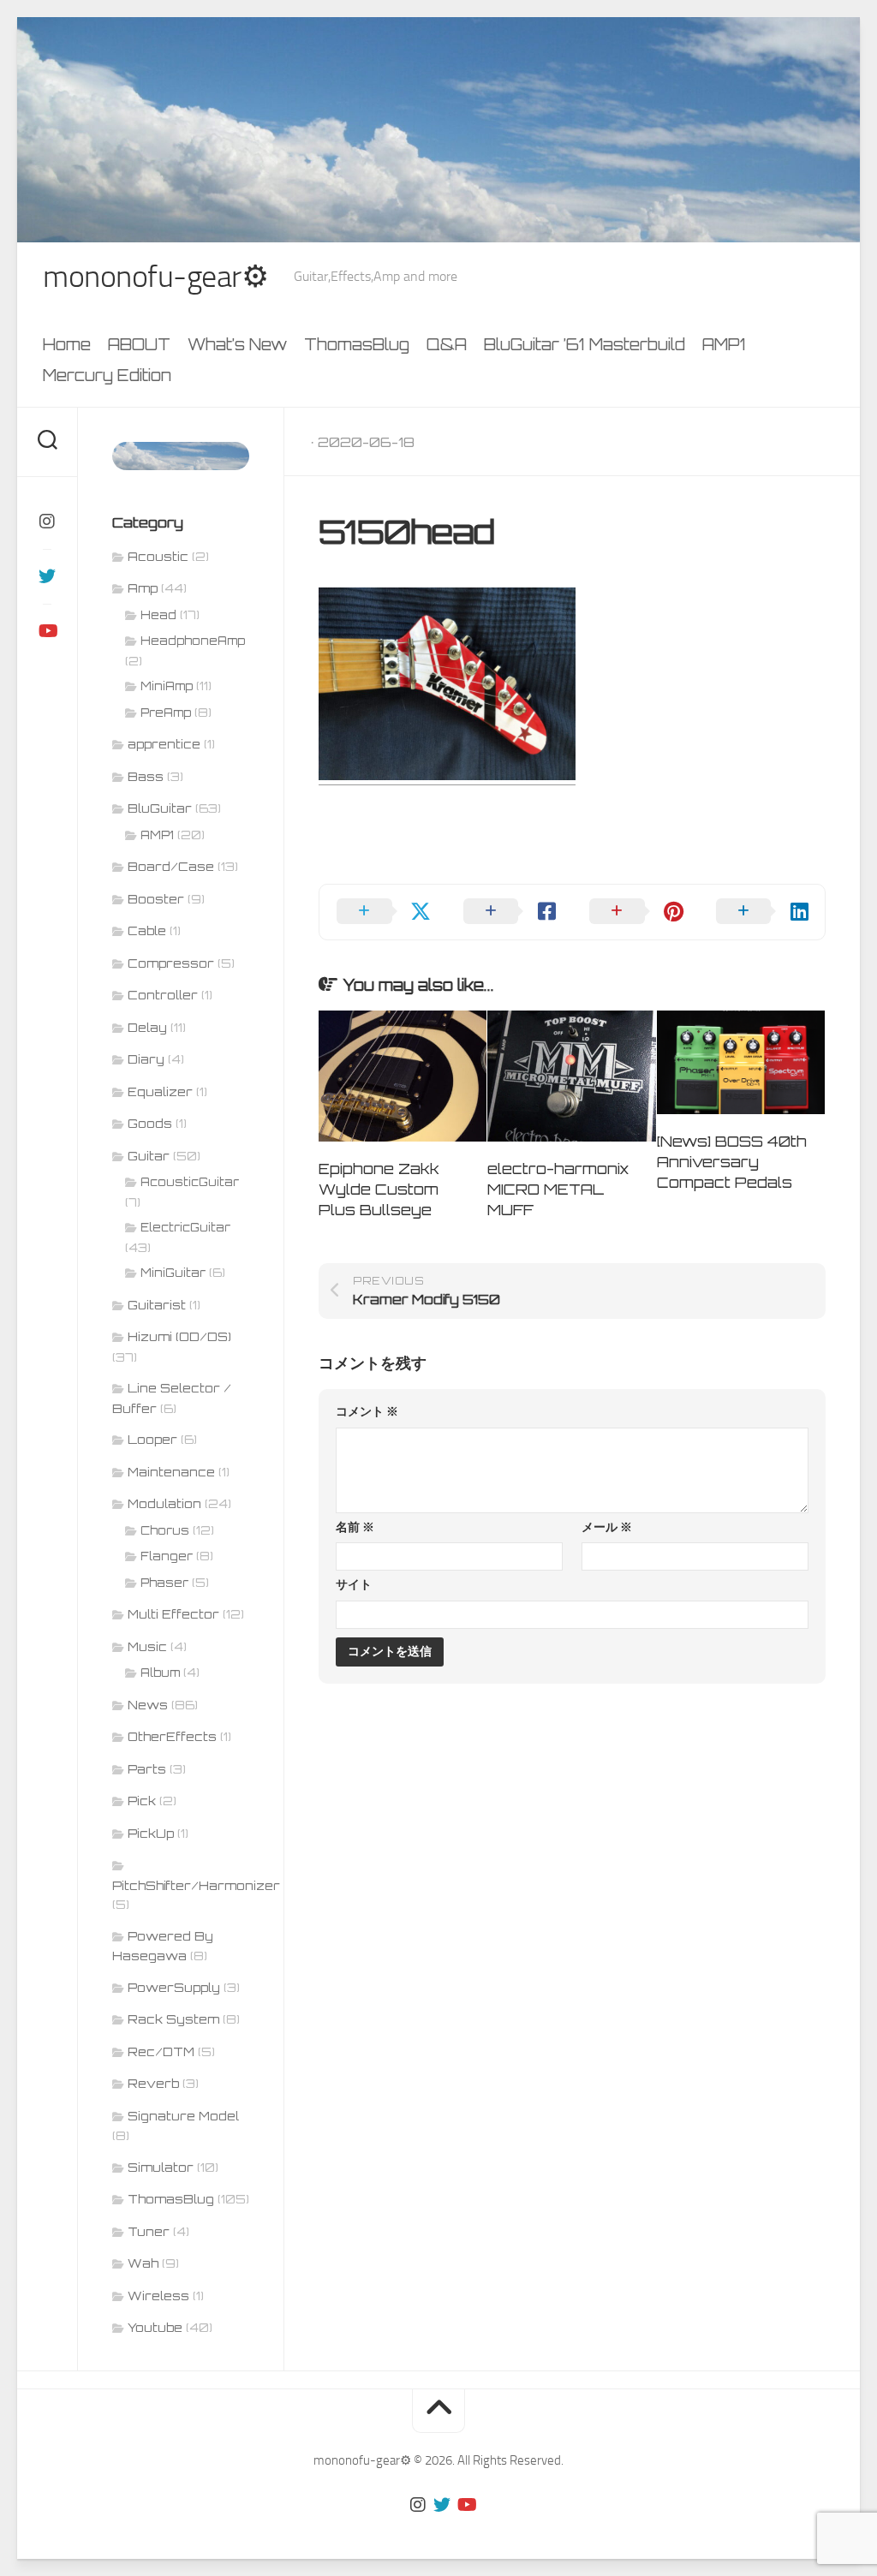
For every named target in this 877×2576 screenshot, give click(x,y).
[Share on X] (383, 912)
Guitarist (157, 1305)
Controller (163, 995)
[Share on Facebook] (510, 912)
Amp (143, 588)
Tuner (149, 2231)
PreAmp (166, 713)
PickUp (151, 1833)
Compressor (171, 963)
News (148, 1705)
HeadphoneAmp (193, 641)
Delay (147, 1027)
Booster (156, 899)
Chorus (165, 1530)
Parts (147, 1769)
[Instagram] (47, 522)
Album (160, 1673)
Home (67, 344)
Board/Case (171, 866)
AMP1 (724, 344)
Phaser (164, 1583)
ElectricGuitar (185, 1227)
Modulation (164, 1503)
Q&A (447, 344)
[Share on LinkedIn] (762, 912)
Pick (142, 1801)
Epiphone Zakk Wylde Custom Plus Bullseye (379, 1189)
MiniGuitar (173, 1273)
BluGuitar (160, 808)
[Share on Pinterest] (635, 912)
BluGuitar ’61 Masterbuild (585, 344)
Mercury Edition (107, 375)
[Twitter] (47, 576)
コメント (367, 1412)
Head (158, 615)
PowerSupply (174, 1987)
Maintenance (171, 1472)
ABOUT (139, 344)
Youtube (155, 2327)
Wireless (158, 2296)
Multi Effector (173, 1614)
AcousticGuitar (190, 1182)
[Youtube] (47, 631)
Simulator (161, 2167)
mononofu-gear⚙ (155, 277)
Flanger (167, 1556)
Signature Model (183, 2116)
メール (607, 1527)
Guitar (149, 1156)
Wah (143, 2263)
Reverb (153, 2083)
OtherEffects (172, 1736)
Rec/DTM (161, 2051)
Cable (147, 930)
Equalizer (160, 1091)
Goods (150, 1123)
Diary (146, 1059)
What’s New (237, 344)
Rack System (173, 2019)
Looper (152, 1439)
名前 (355, 1527)
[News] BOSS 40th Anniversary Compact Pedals (732, 1162)
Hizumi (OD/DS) (179, 1336)
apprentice (164, 744)
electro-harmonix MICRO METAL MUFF (558, 1189)
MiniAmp (167, 686)
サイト (354, 1585)
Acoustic (158, 556)
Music (147, 1646)
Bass (146, 776)
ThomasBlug (357, 344)
